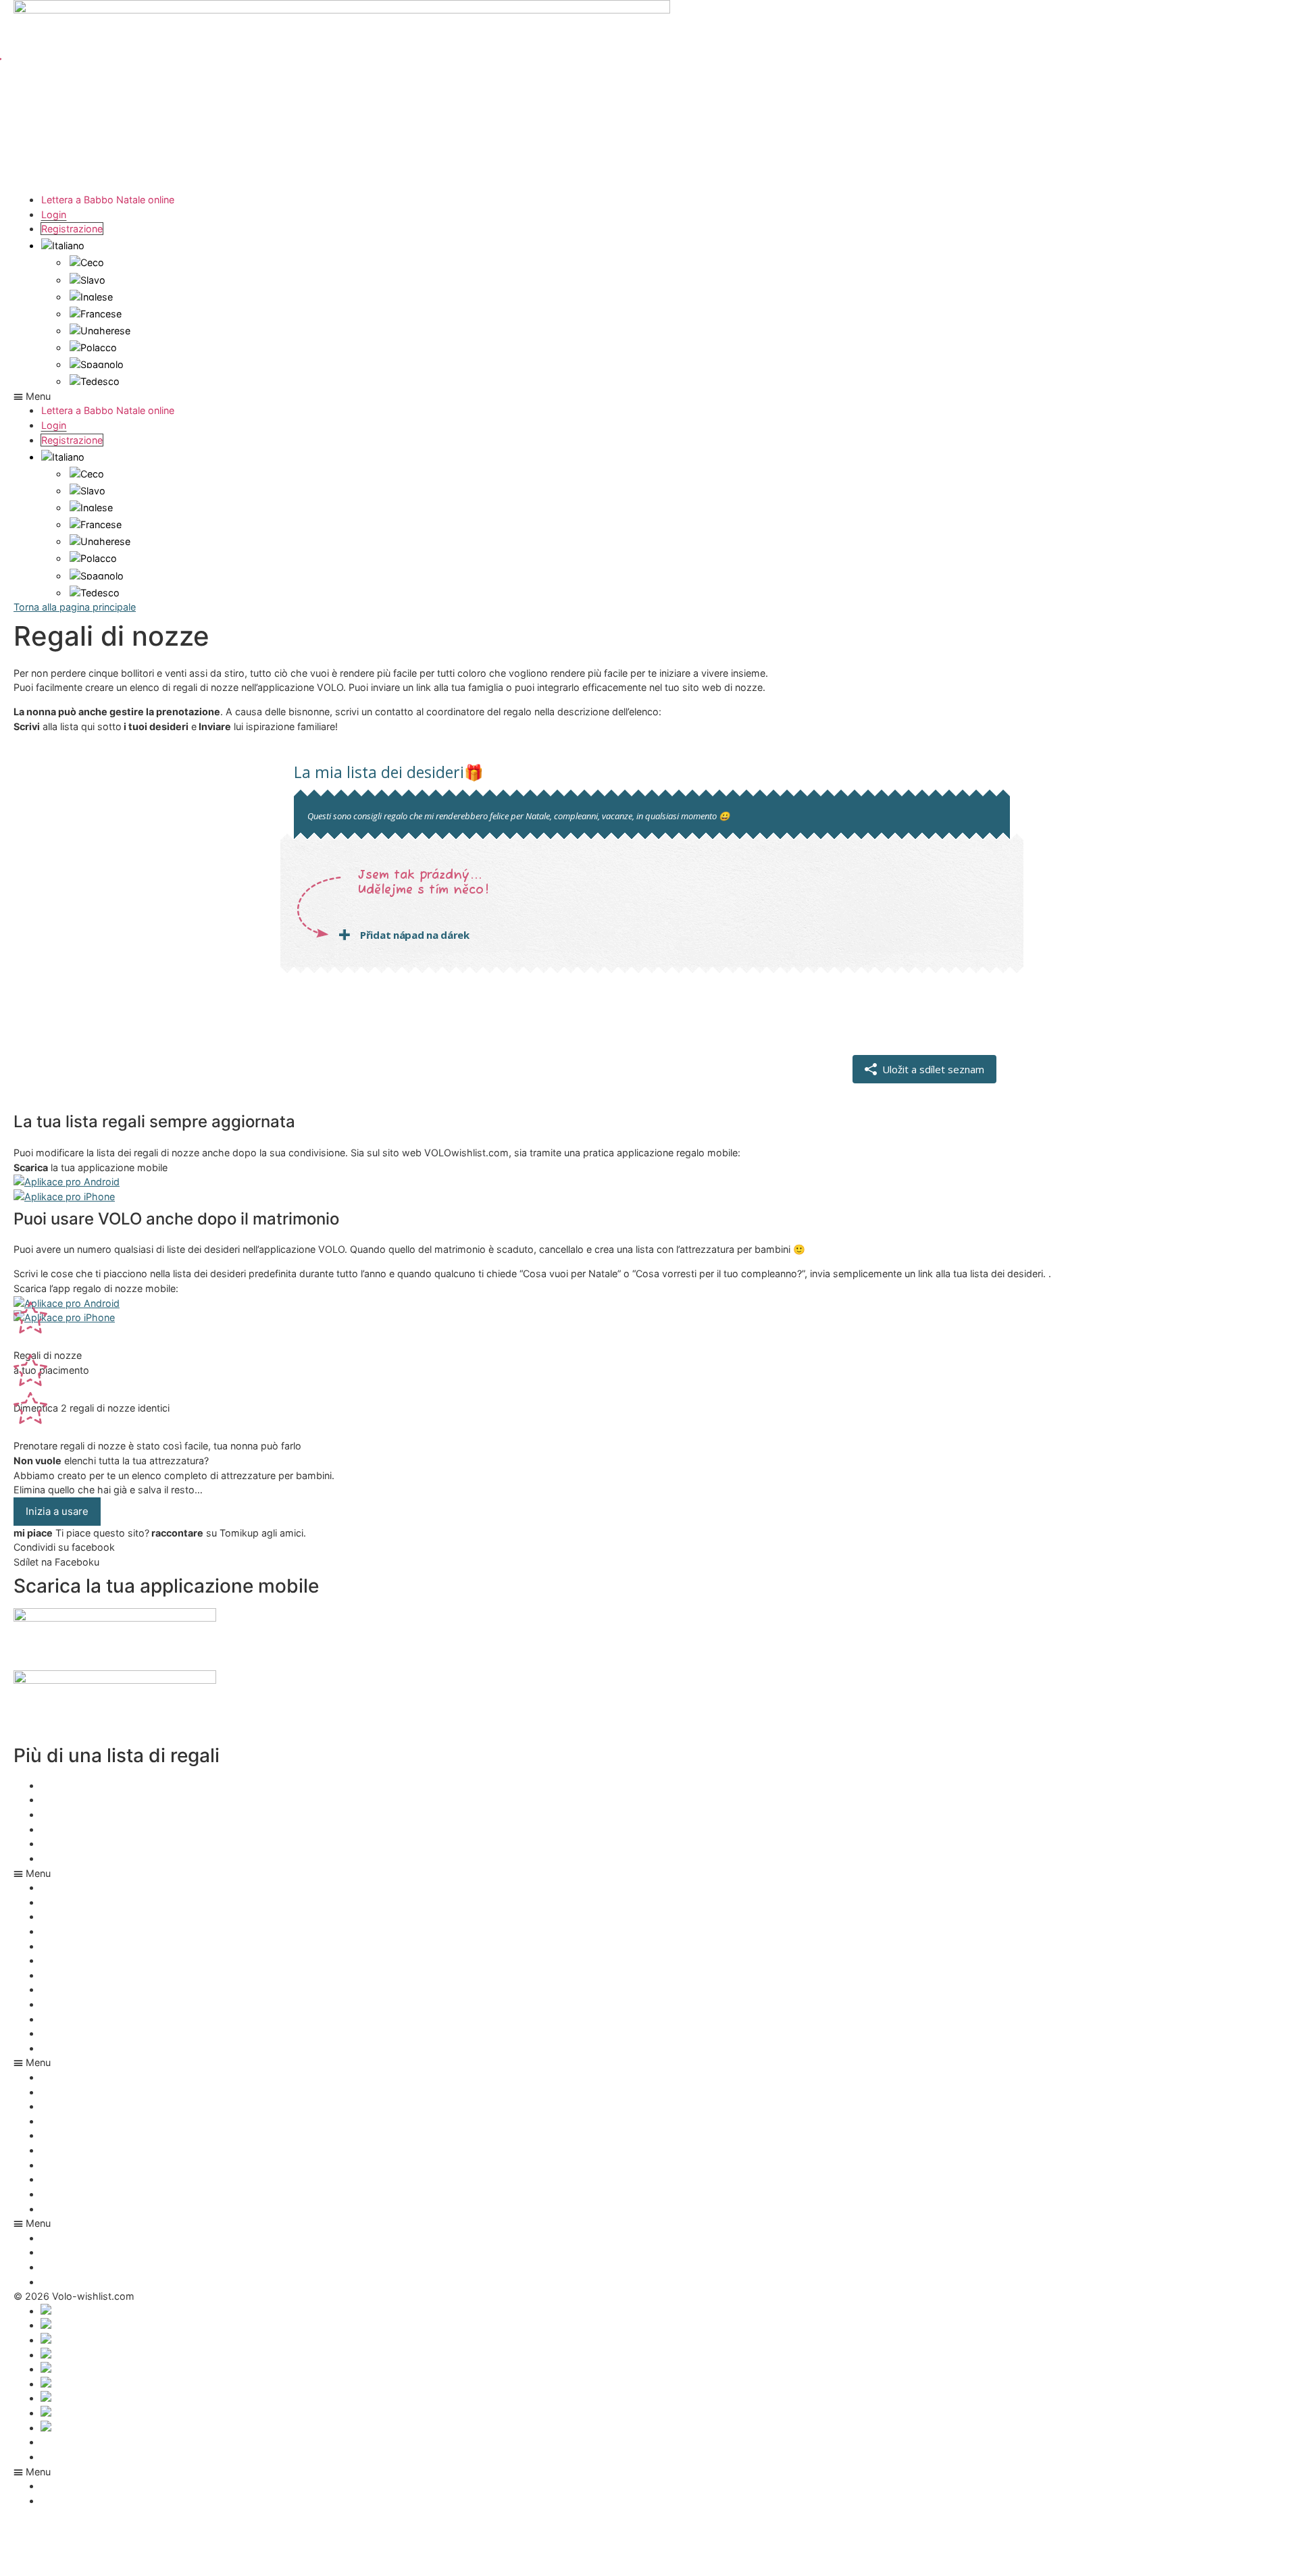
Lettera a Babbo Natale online (108, 200)
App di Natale (72, 1800)
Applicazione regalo (86, 1814)
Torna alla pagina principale (75, 607)
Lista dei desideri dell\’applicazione (119, 1785)
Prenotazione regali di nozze (105, 1858)
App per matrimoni (83, 1829)
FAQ (51, 2194)
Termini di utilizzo (80, 2442)
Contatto (61, 2457)
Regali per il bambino (88, 2048)
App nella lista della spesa (100, 1975)
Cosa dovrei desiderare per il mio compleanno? (148, 1844)
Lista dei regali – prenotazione (108, 2004)
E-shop (58, 2179)
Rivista (56, 2209)
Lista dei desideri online (94, 2033)
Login (54, 214)
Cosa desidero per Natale (99, 1989)
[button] (648, 396)
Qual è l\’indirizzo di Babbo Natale (117, 2019)
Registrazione (72, 229)
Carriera (59, 2165)
